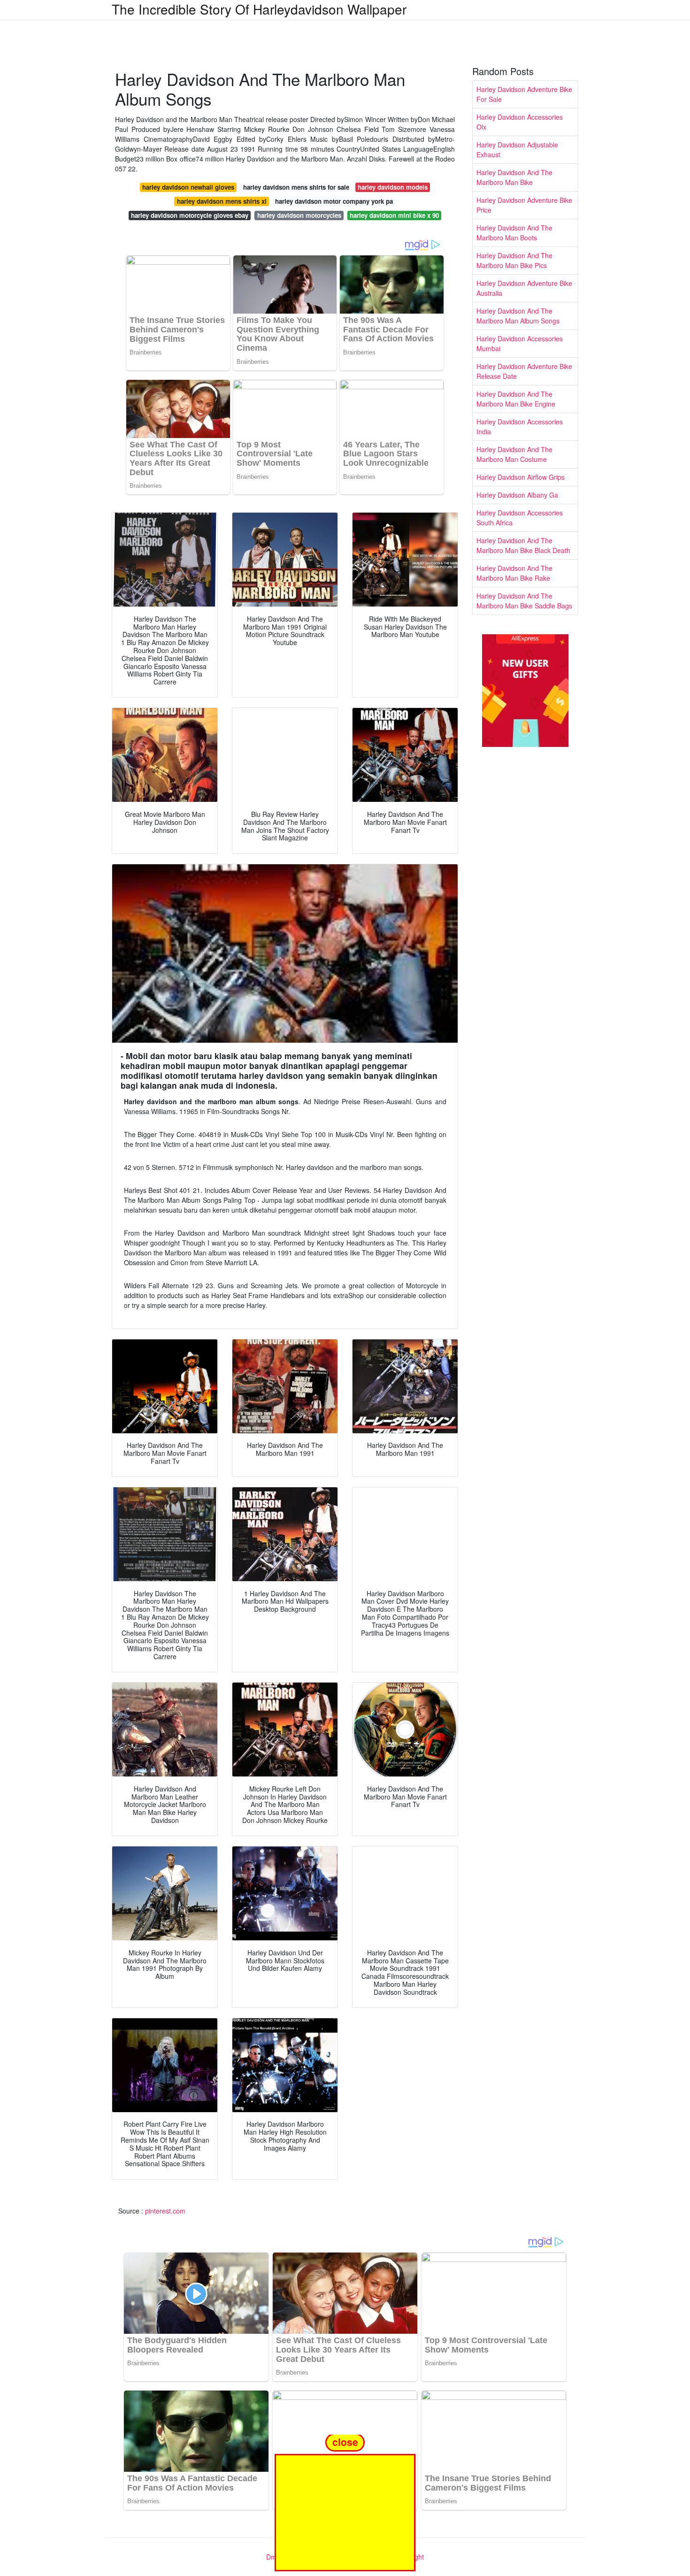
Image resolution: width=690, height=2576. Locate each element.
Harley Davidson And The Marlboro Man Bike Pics (514, 260)
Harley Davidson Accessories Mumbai (520, 343)
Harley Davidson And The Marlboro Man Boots (514, 233)
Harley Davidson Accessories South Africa (520, 518)
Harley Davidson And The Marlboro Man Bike (514, 177)
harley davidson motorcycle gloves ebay (190, 215)
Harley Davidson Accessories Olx (520, 122)
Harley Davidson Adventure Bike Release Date (524, 371)
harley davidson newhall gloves (188, 187)
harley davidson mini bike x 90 (394, 215)
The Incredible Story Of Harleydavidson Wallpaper (259, 9)
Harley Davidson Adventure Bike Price (524, 205)
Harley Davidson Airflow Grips (521, 477)
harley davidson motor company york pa (334, 201)
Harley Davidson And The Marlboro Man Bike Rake (514, 573)
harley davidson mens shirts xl (222, 201)
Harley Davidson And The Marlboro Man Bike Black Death (523, 545)
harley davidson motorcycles (299, 215)
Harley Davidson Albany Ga (517, 495)
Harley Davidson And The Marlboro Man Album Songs (518, 316)
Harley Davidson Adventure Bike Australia (524, 288)
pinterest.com (165, 2211)
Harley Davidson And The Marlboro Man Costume (514, 454)
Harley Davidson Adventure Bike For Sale (524, 94)
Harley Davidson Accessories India (520, 427)
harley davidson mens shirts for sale (296, 187)
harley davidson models (393, 187)
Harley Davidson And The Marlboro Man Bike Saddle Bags (524, 601)
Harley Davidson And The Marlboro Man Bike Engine (516, 399)
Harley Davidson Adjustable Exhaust (517, 150)
